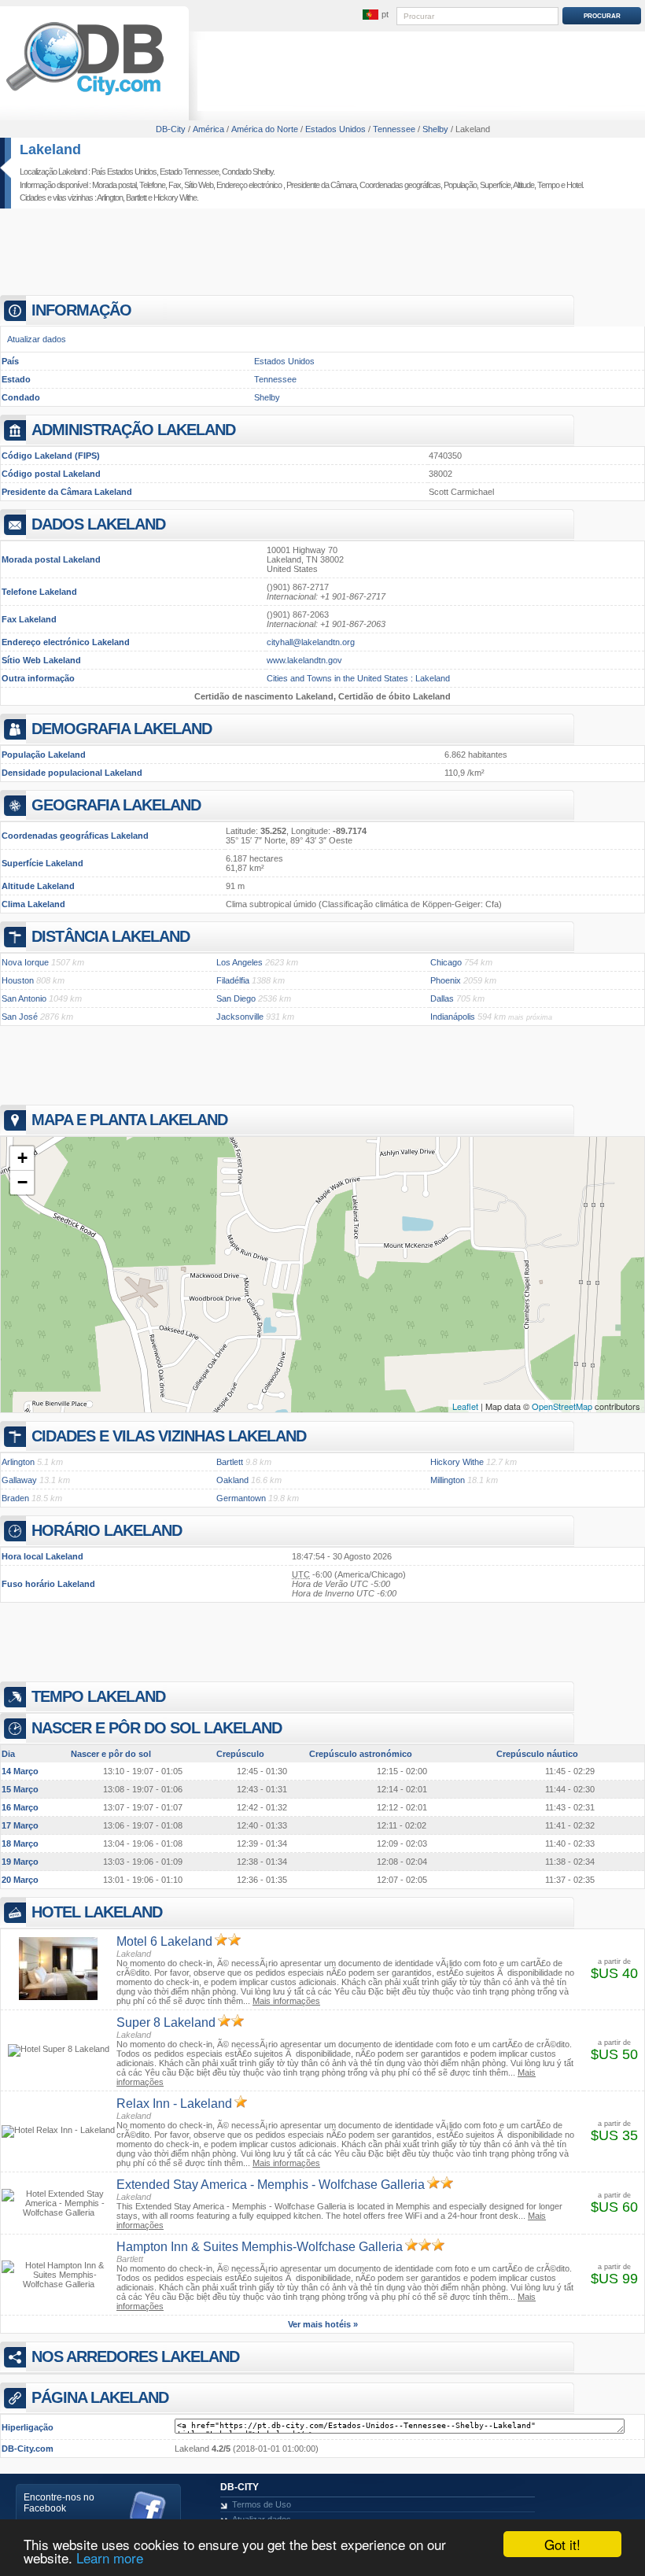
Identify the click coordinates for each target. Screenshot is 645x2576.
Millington (448, 1480)
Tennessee (275, 379)
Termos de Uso (262, 2504)
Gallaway (19, 1480)
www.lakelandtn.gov (304, 660)
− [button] (22, 1182)
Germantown (241, 1498)
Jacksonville (240, 1017)
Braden (15, 1498)
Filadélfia (233, 980)
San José (20, 1017)
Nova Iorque (25, 962)
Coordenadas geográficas (400, 185)
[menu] (375, 15)
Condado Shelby (247, 172)
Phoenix (446, 980)
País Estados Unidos (124, 172)
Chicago (446, 962)
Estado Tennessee (189, 172)
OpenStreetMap (562, 1406)
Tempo (548, 185)
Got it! (562, 2544)
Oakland (232, 1480)
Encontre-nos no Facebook (59, 2503)
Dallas (442, 998)
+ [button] (22, 1158)
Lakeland (50, 149)
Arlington (110, 197)
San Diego (236, 998)
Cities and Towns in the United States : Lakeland (358, 678)
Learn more (110, 2558)
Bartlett (136, 197)
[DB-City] (85, 95)
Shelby (267, 397)
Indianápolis (453, 1017)
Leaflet (465, 1406)
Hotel (574, 185)
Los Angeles (240, 962)
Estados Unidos (284, 361)
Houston (18, 980)
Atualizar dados (37, 339)
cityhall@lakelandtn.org (311, 642)
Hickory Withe (175, 197)
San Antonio (24, 998)
